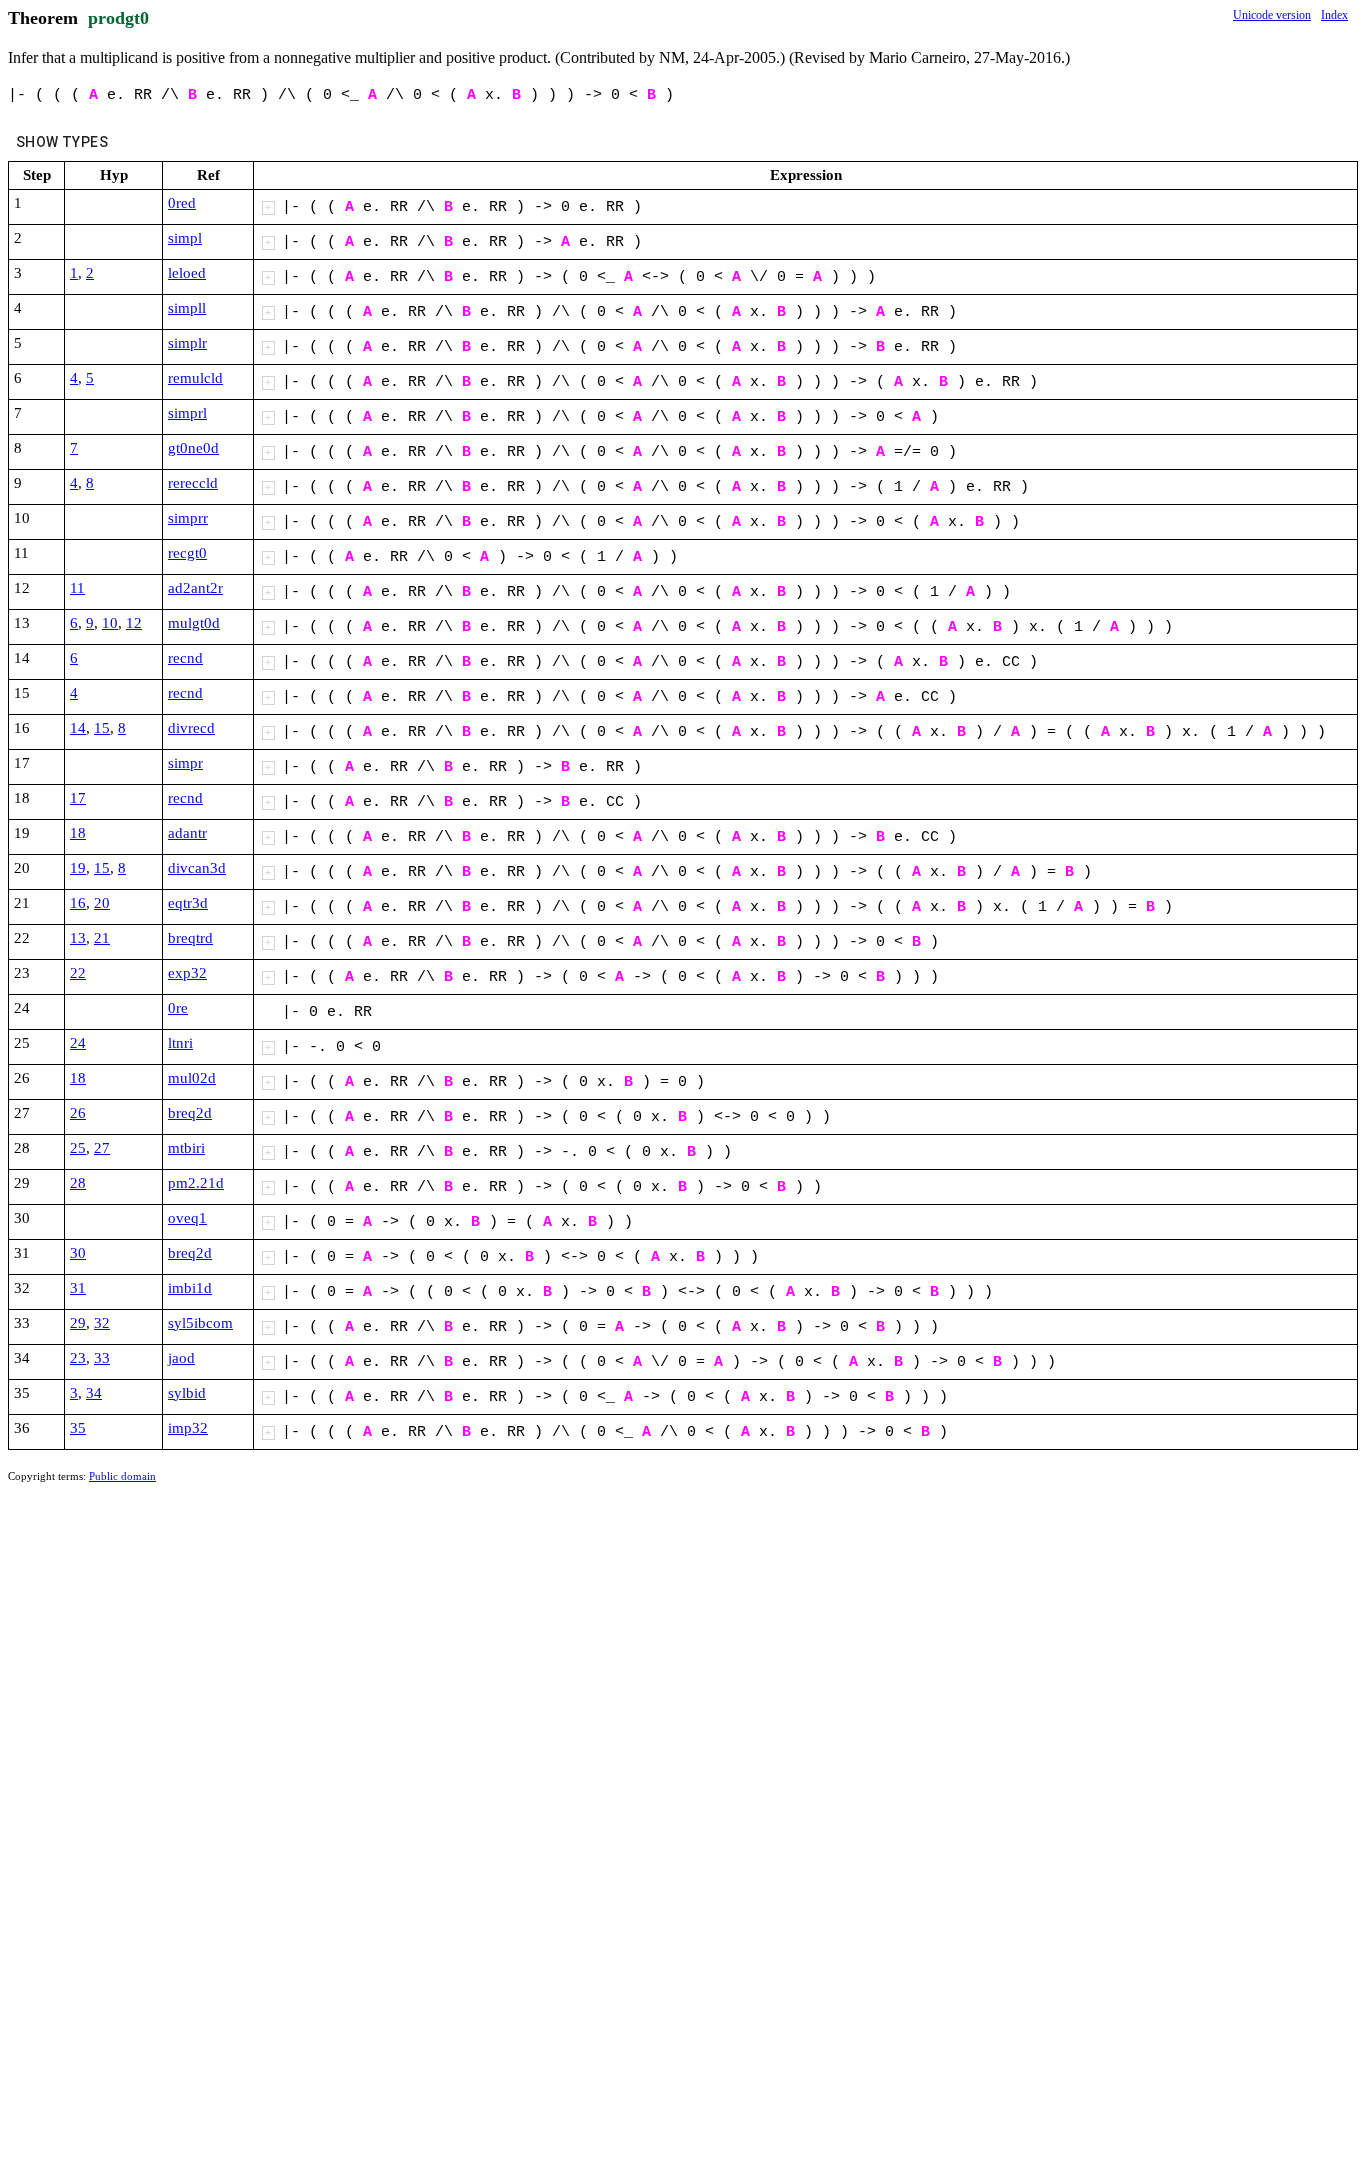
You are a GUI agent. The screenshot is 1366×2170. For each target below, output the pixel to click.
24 (78, 1043)
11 (77, 588)
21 (102, 938)
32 (102, 1323)
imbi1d (190, 1288)
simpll (187, 308)
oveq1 (187, 1218)
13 (78, 938)
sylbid (187, 1393)
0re (178, 1008)
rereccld (193, 483)
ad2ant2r (195, 588)
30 (78, 1253)
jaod (181, 1358)
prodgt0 (118, 18)
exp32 (187, 973)
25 (78, 1148)
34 (94, 1393)
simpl (185, 238)
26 (78, 1113)
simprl (187, 413)
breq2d (190, 1113)
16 (78, 903)
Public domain (122, 1476)
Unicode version (1272, 15)
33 (102, 1358)
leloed (187, 273)
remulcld (195, 378)
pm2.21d (196, 1183)
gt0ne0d (193, 448)
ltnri (180, 1043)
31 (78, 1288)
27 (102, 1148)
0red (182, 203)
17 (78, 798)
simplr (187, 343)
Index (1334, 15)
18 (78, 833)
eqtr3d (188, 903)
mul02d (192, 1078)
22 (78, 973)
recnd (185, 658)
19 (78, 868)
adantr (187, 833)
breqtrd (190, 938)
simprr (188, 518)
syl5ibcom (200, 1323)
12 (134, 623)
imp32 (188, 1428)
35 (78, 1428)
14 (78, 728)
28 (78, 1183)
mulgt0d (194, 623)
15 (102, 728)
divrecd (191, 728)
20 (102, 903)
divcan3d (197, 868)
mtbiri (186, 1148)
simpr (185, 763)
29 (78, 1323)
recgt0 (187, 553)
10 (110, 623)
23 (78, 1358)
